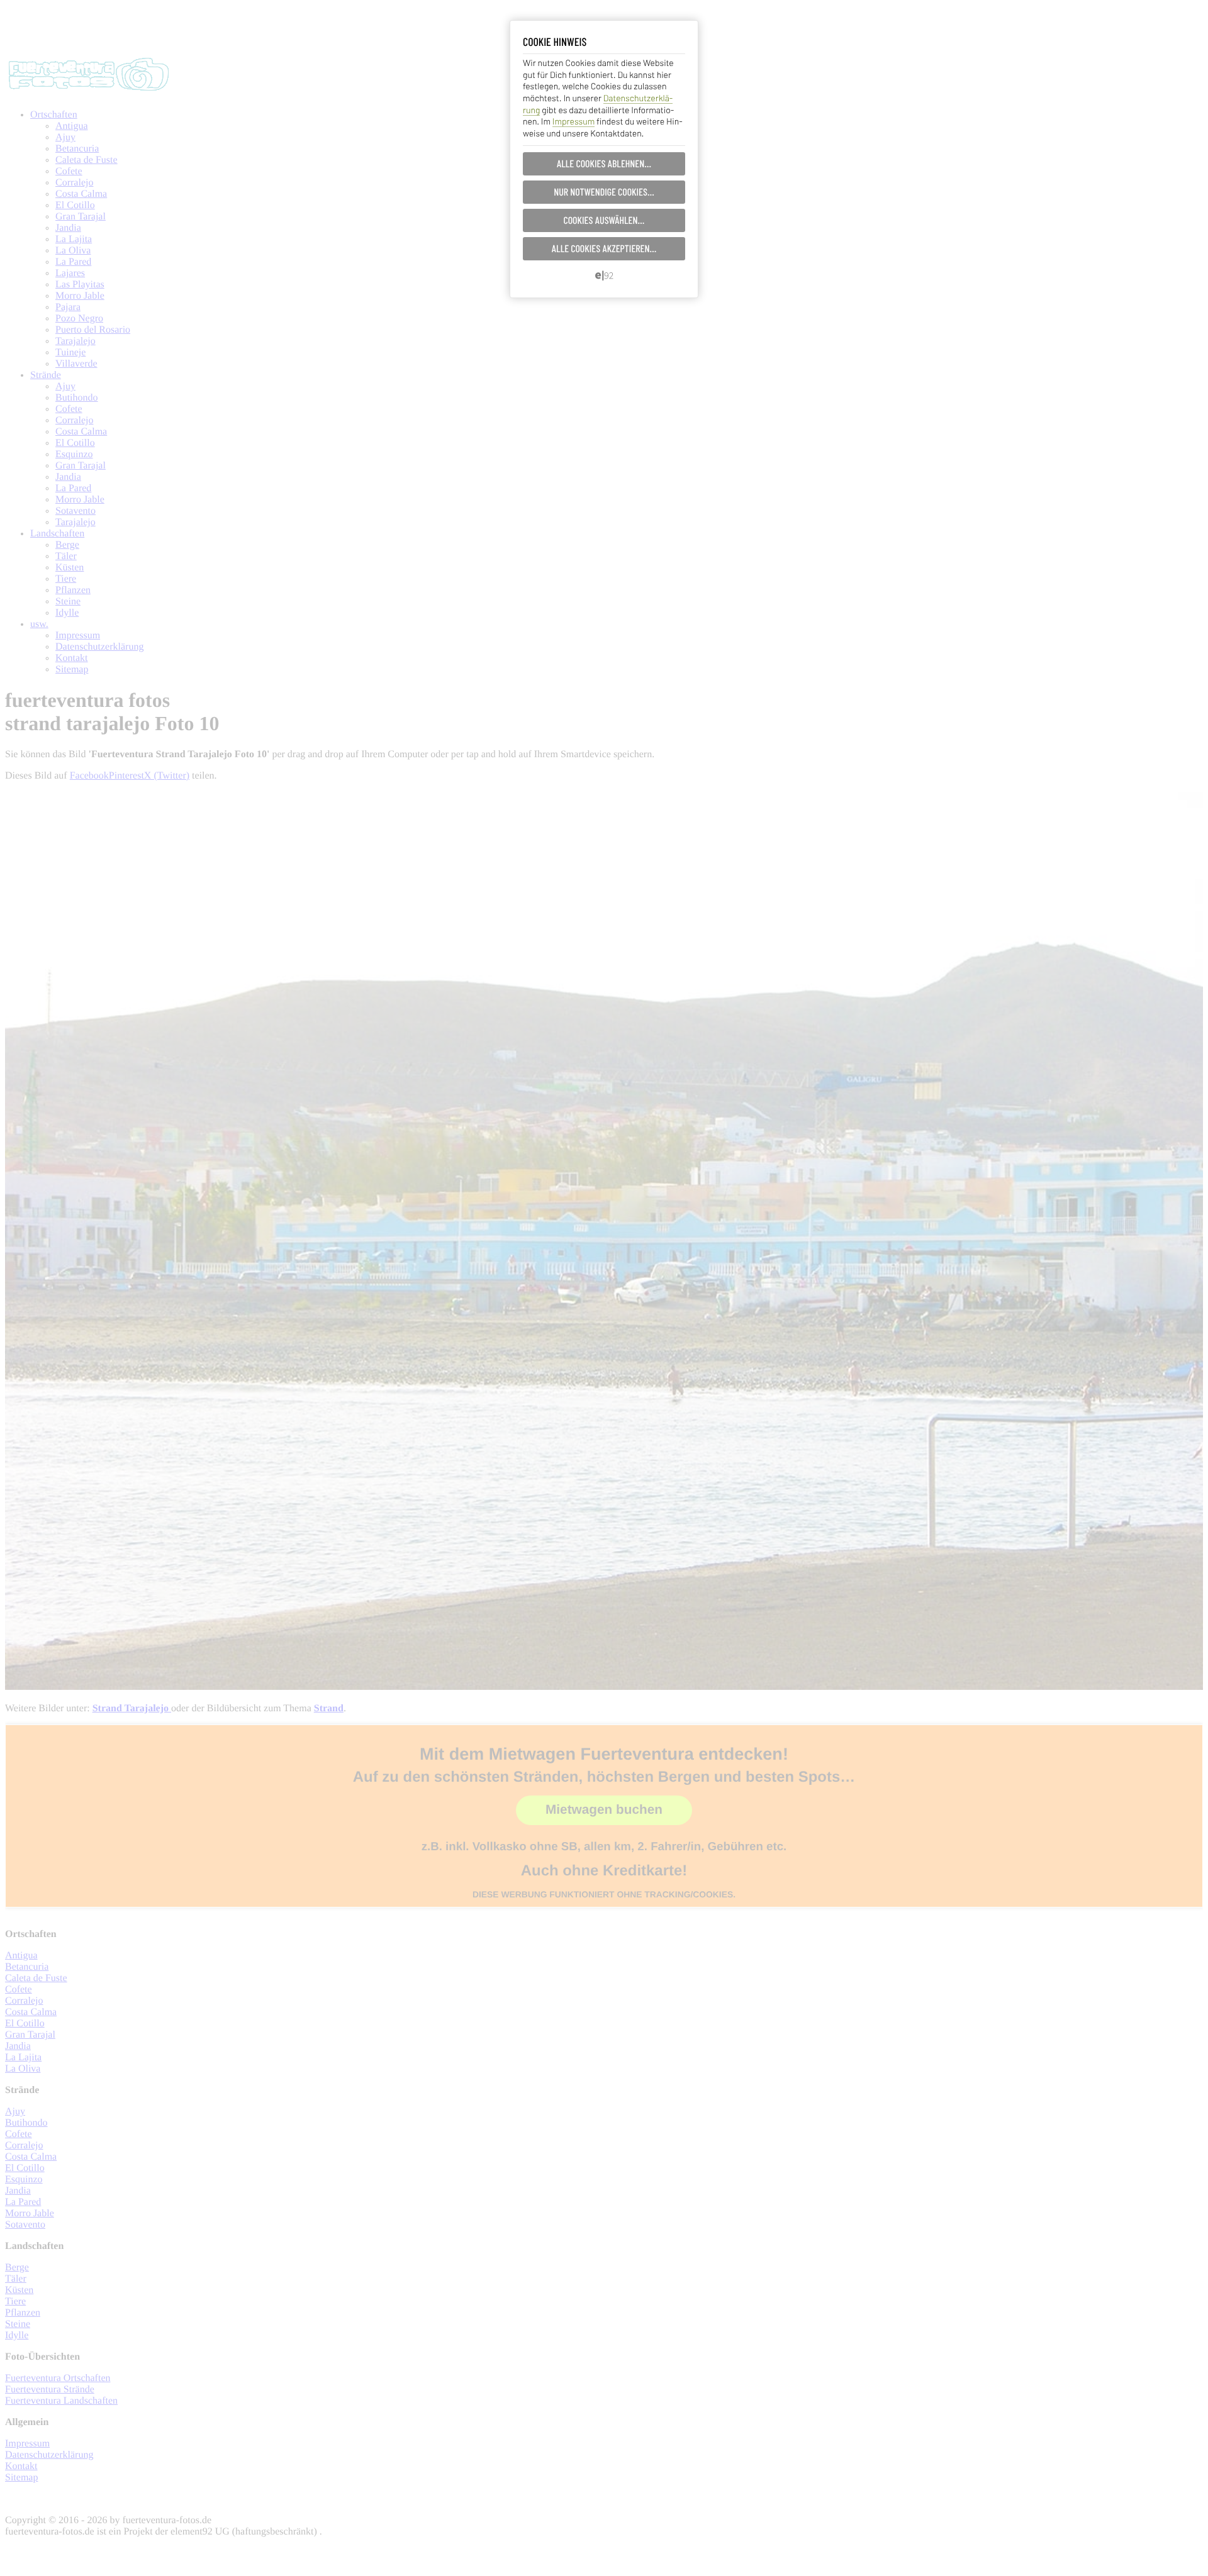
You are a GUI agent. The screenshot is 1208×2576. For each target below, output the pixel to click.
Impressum (573, 121)
